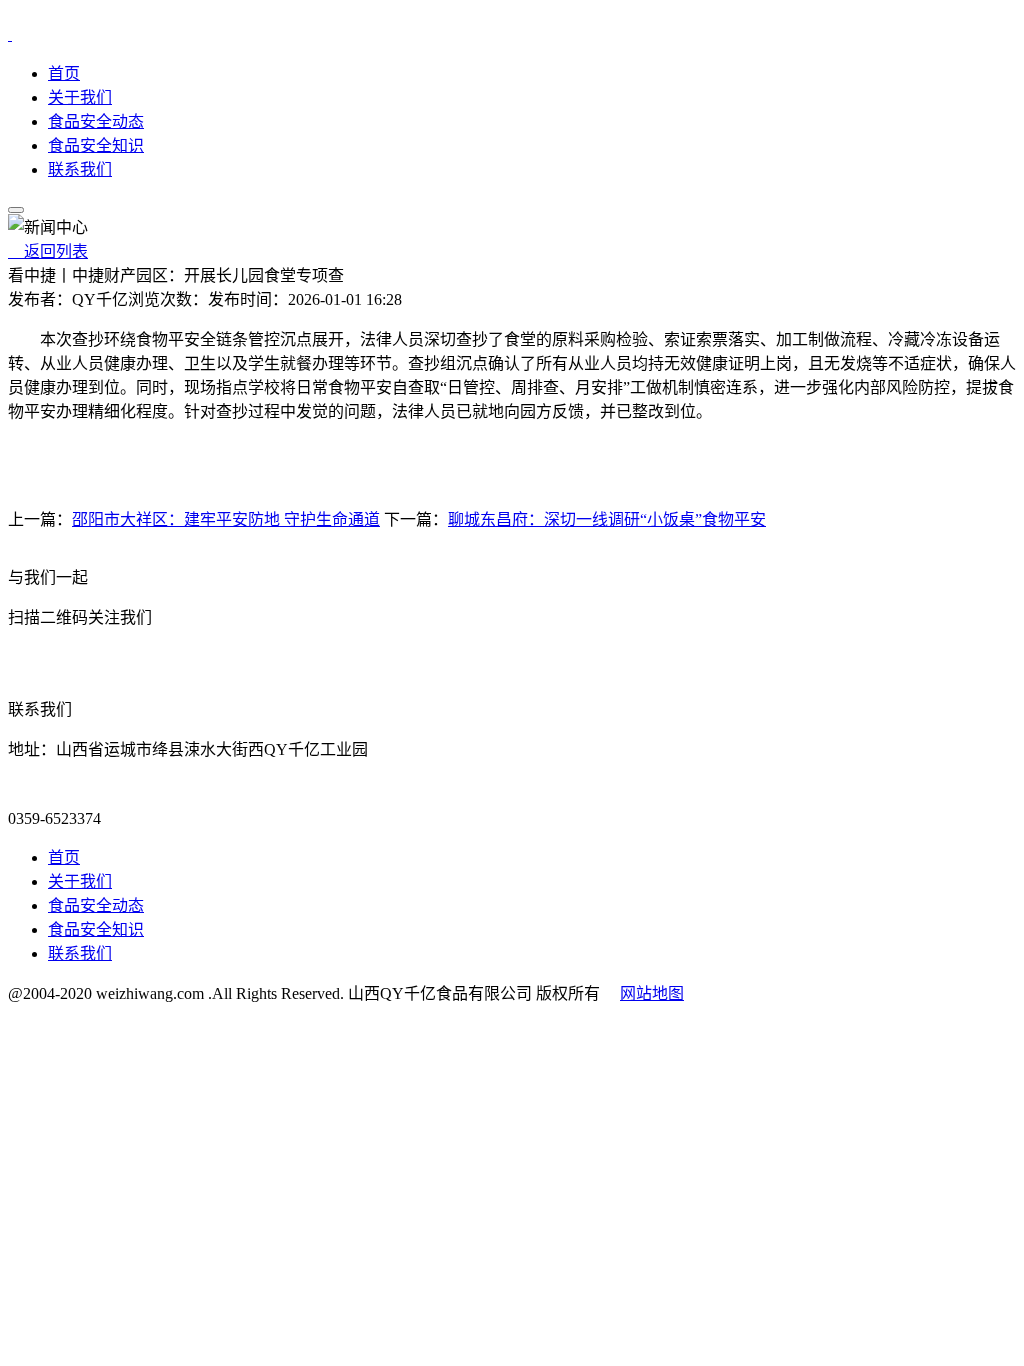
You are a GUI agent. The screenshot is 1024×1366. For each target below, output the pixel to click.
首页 (64, 73)
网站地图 (652, 993)
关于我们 (80, 97)
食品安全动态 (96, 121)
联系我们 (80, 169)
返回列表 (48, 251)
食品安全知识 (96, 145)
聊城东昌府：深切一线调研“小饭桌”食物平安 (607, 519)
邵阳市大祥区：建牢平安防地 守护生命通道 (226, 519)
